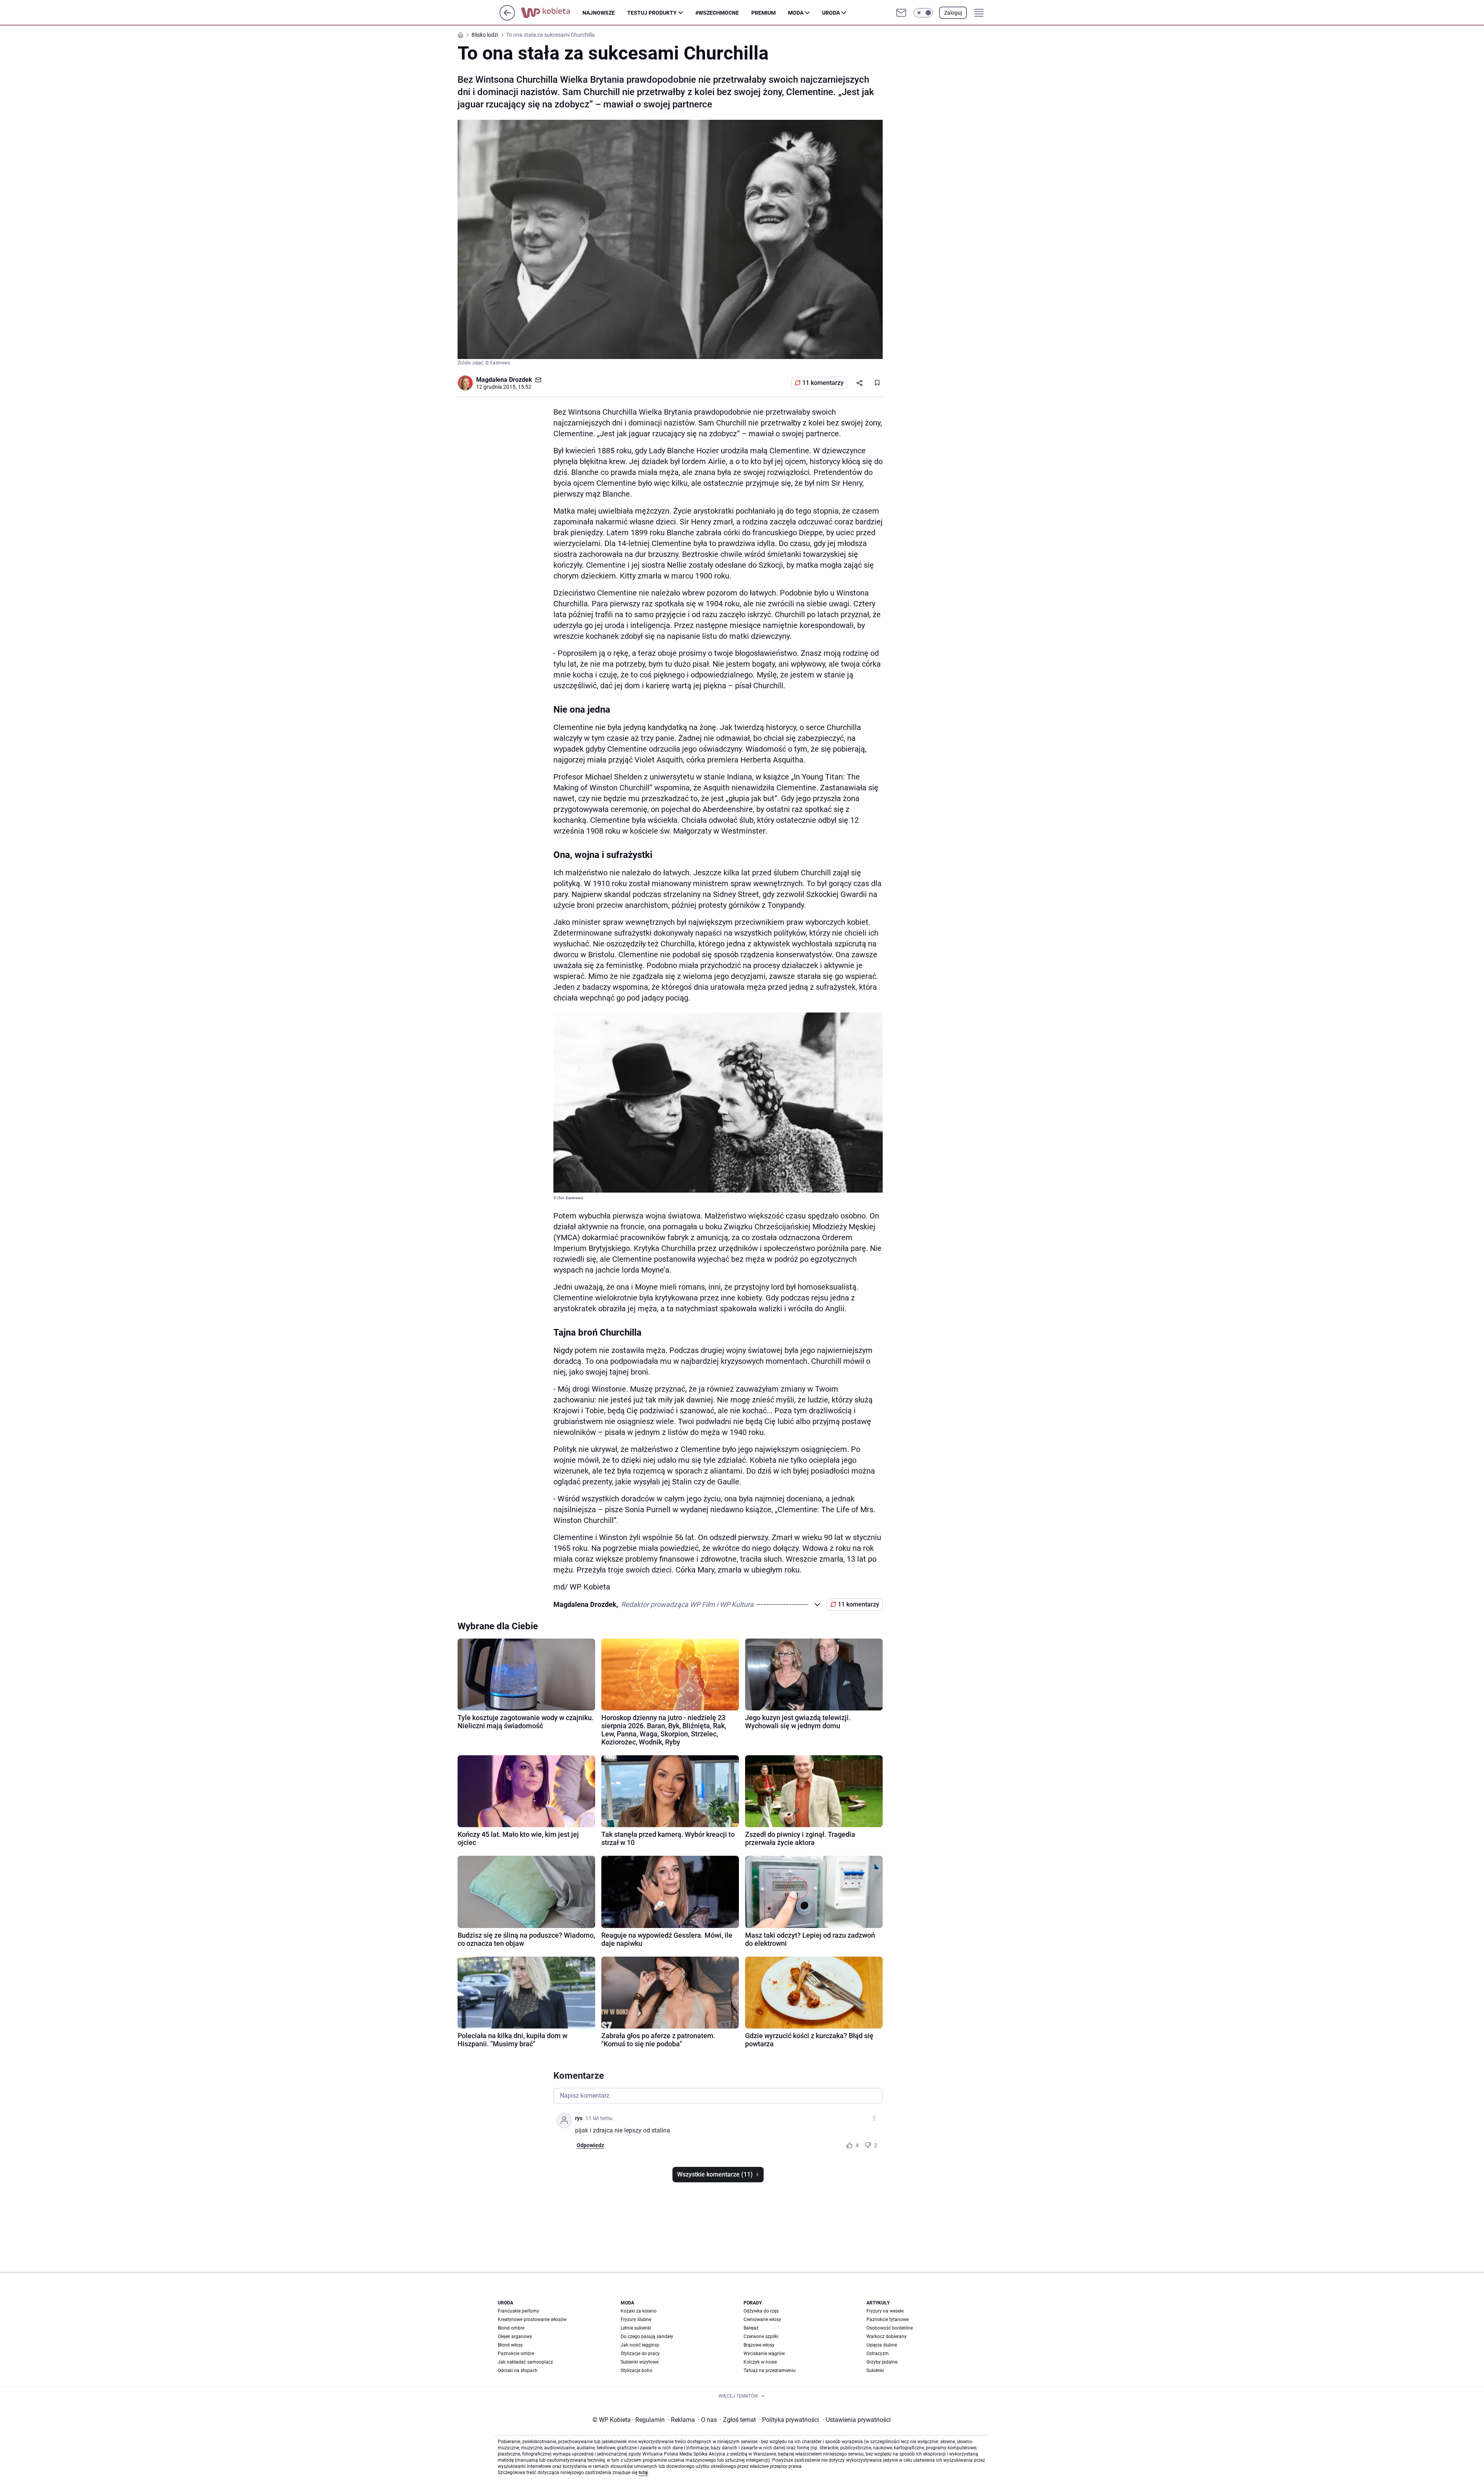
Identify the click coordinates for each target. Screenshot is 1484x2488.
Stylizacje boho (636, 2371)
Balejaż (751, 2328)
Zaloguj (953, 13)
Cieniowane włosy (762, 2320)
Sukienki (875, 2371)
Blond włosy (510, 2345)
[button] (923, 13)
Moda (796, 13)
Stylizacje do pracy (640, 2354)
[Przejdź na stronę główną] (507, 18)
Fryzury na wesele (885, 2311)
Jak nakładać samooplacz (525, 2362)
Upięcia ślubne (882, 2345)
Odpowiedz (590, 2145)
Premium (763, 13)
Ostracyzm (878, 2354)
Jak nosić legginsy (640, 2345)
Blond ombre (511, 2328)
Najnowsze (599, 13)
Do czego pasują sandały (647, 2337)
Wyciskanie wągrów (764, 2354)
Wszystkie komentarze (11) (715, 2174)
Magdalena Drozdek (504, 380)
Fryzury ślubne (636, 2320)
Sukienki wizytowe (640, 2362)
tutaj (643, 2473)
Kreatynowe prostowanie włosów (532, 2320)
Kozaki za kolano (639, 2311)
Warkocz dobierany (887, 2337)
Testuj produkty (652, 13)
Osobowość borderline (890, 2328)
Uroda (831, 13)
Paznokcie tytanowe (888, 2320)
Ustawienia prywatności (857, 2420)
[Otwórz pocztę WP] (901, 13)
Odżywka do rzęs (761, 2311)
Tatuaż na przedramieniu (770, 2371)
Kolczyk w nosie (760, 2362)
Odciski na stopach (518, 2371)
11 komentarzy (823, 383)
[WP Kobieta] (552, 13)
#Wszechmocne (717, 13)
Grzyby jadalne (882, 2362)
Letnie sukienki (636, 2328)
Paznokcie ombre (516, 2354)
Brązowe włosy (759, 2345)
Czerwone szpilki (761, 2337)
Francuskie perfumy (518, 2311)
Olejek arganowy (515, 2337)
